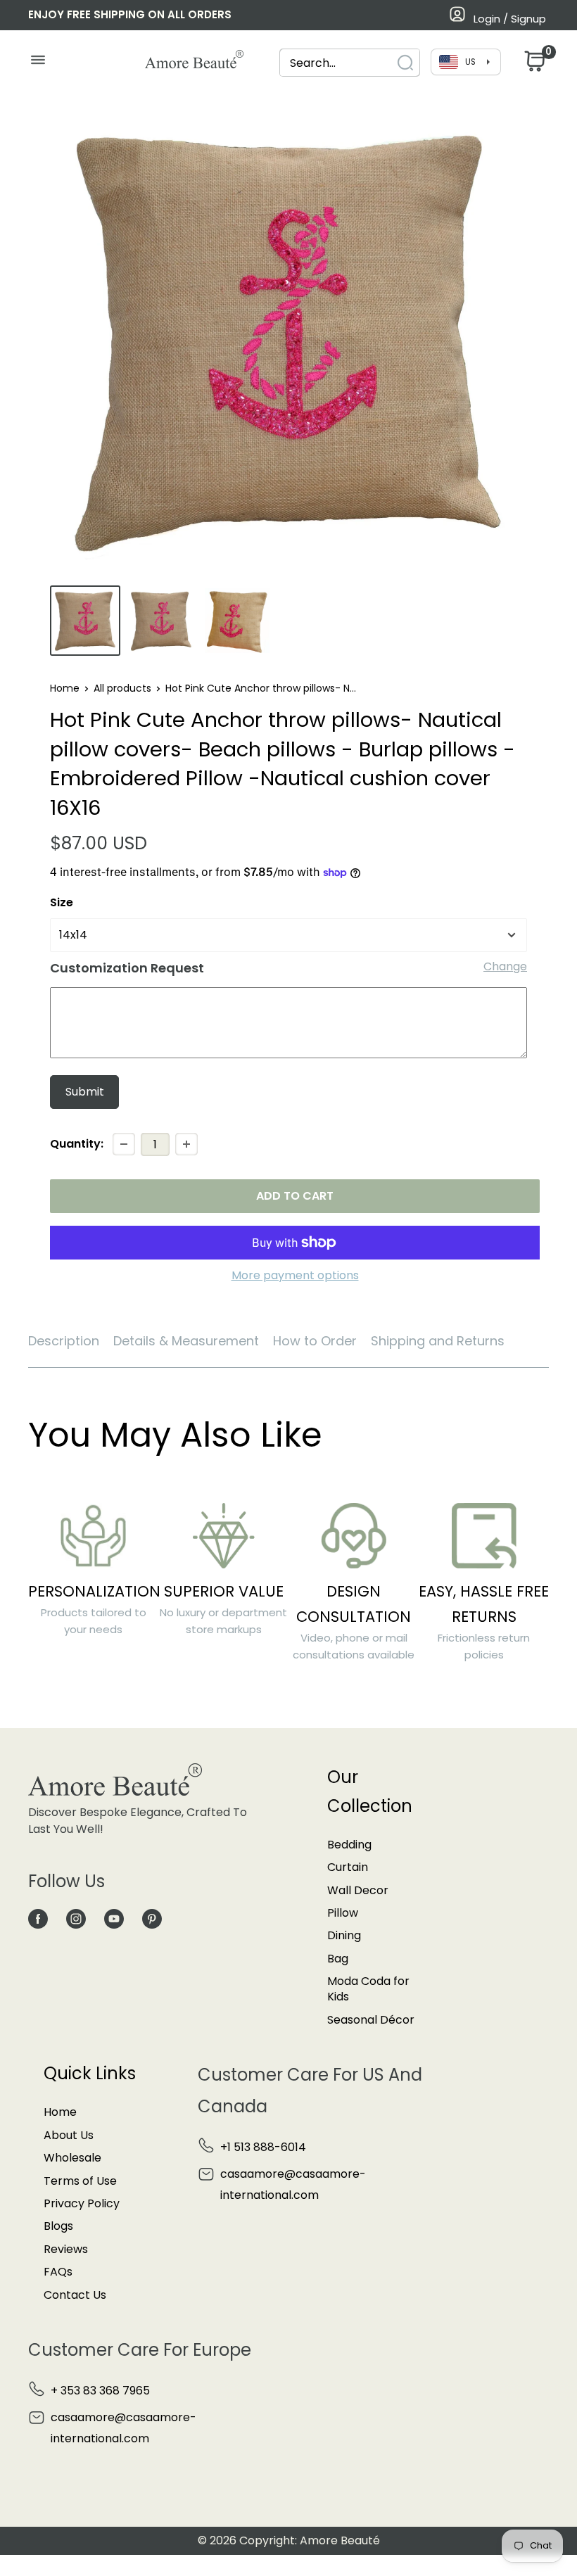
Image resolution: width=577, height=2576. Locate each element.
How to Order (315, 1341)
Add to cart (295, 1196)
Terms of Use (80, 2181)
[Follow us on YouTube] (114, 1918)
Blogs (58, 2226)
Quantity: (77, 1144)
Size (62, 902)
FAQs (58, 2272)
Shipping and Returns (438, 1341)
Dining (344, 1935)
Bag (338, 1959)
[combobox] (337, 63)
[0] (533, 65)
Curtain (348, 1867)
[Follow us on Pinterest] (152, 1918)
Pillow (343, 1913)
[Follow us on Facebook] (38, 1918)
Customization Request (127, 968)
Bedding (349, 1845)
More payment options (295, 1275)
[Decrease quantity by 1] (124, 1144)
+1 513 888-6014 (263, 2147)
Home (65, 688)
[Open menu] (38, 63)
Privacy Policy (82, 2203)
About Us (69, 2135)
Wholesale (72, 2158)
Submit (85, 1092)
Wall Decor (358, 1890)
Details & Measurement (186, 1341)
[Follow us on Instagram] (76, 1918)
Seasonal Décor (371, 2020)
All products (122, 688)
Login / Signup (510, 19)
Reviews (66, 2249)
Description (64, 1341)
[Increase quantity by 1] (186, 1144)
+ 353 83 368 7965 (100, 2391)
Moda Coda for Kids (368, 1989)
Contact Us (75, 2295)
